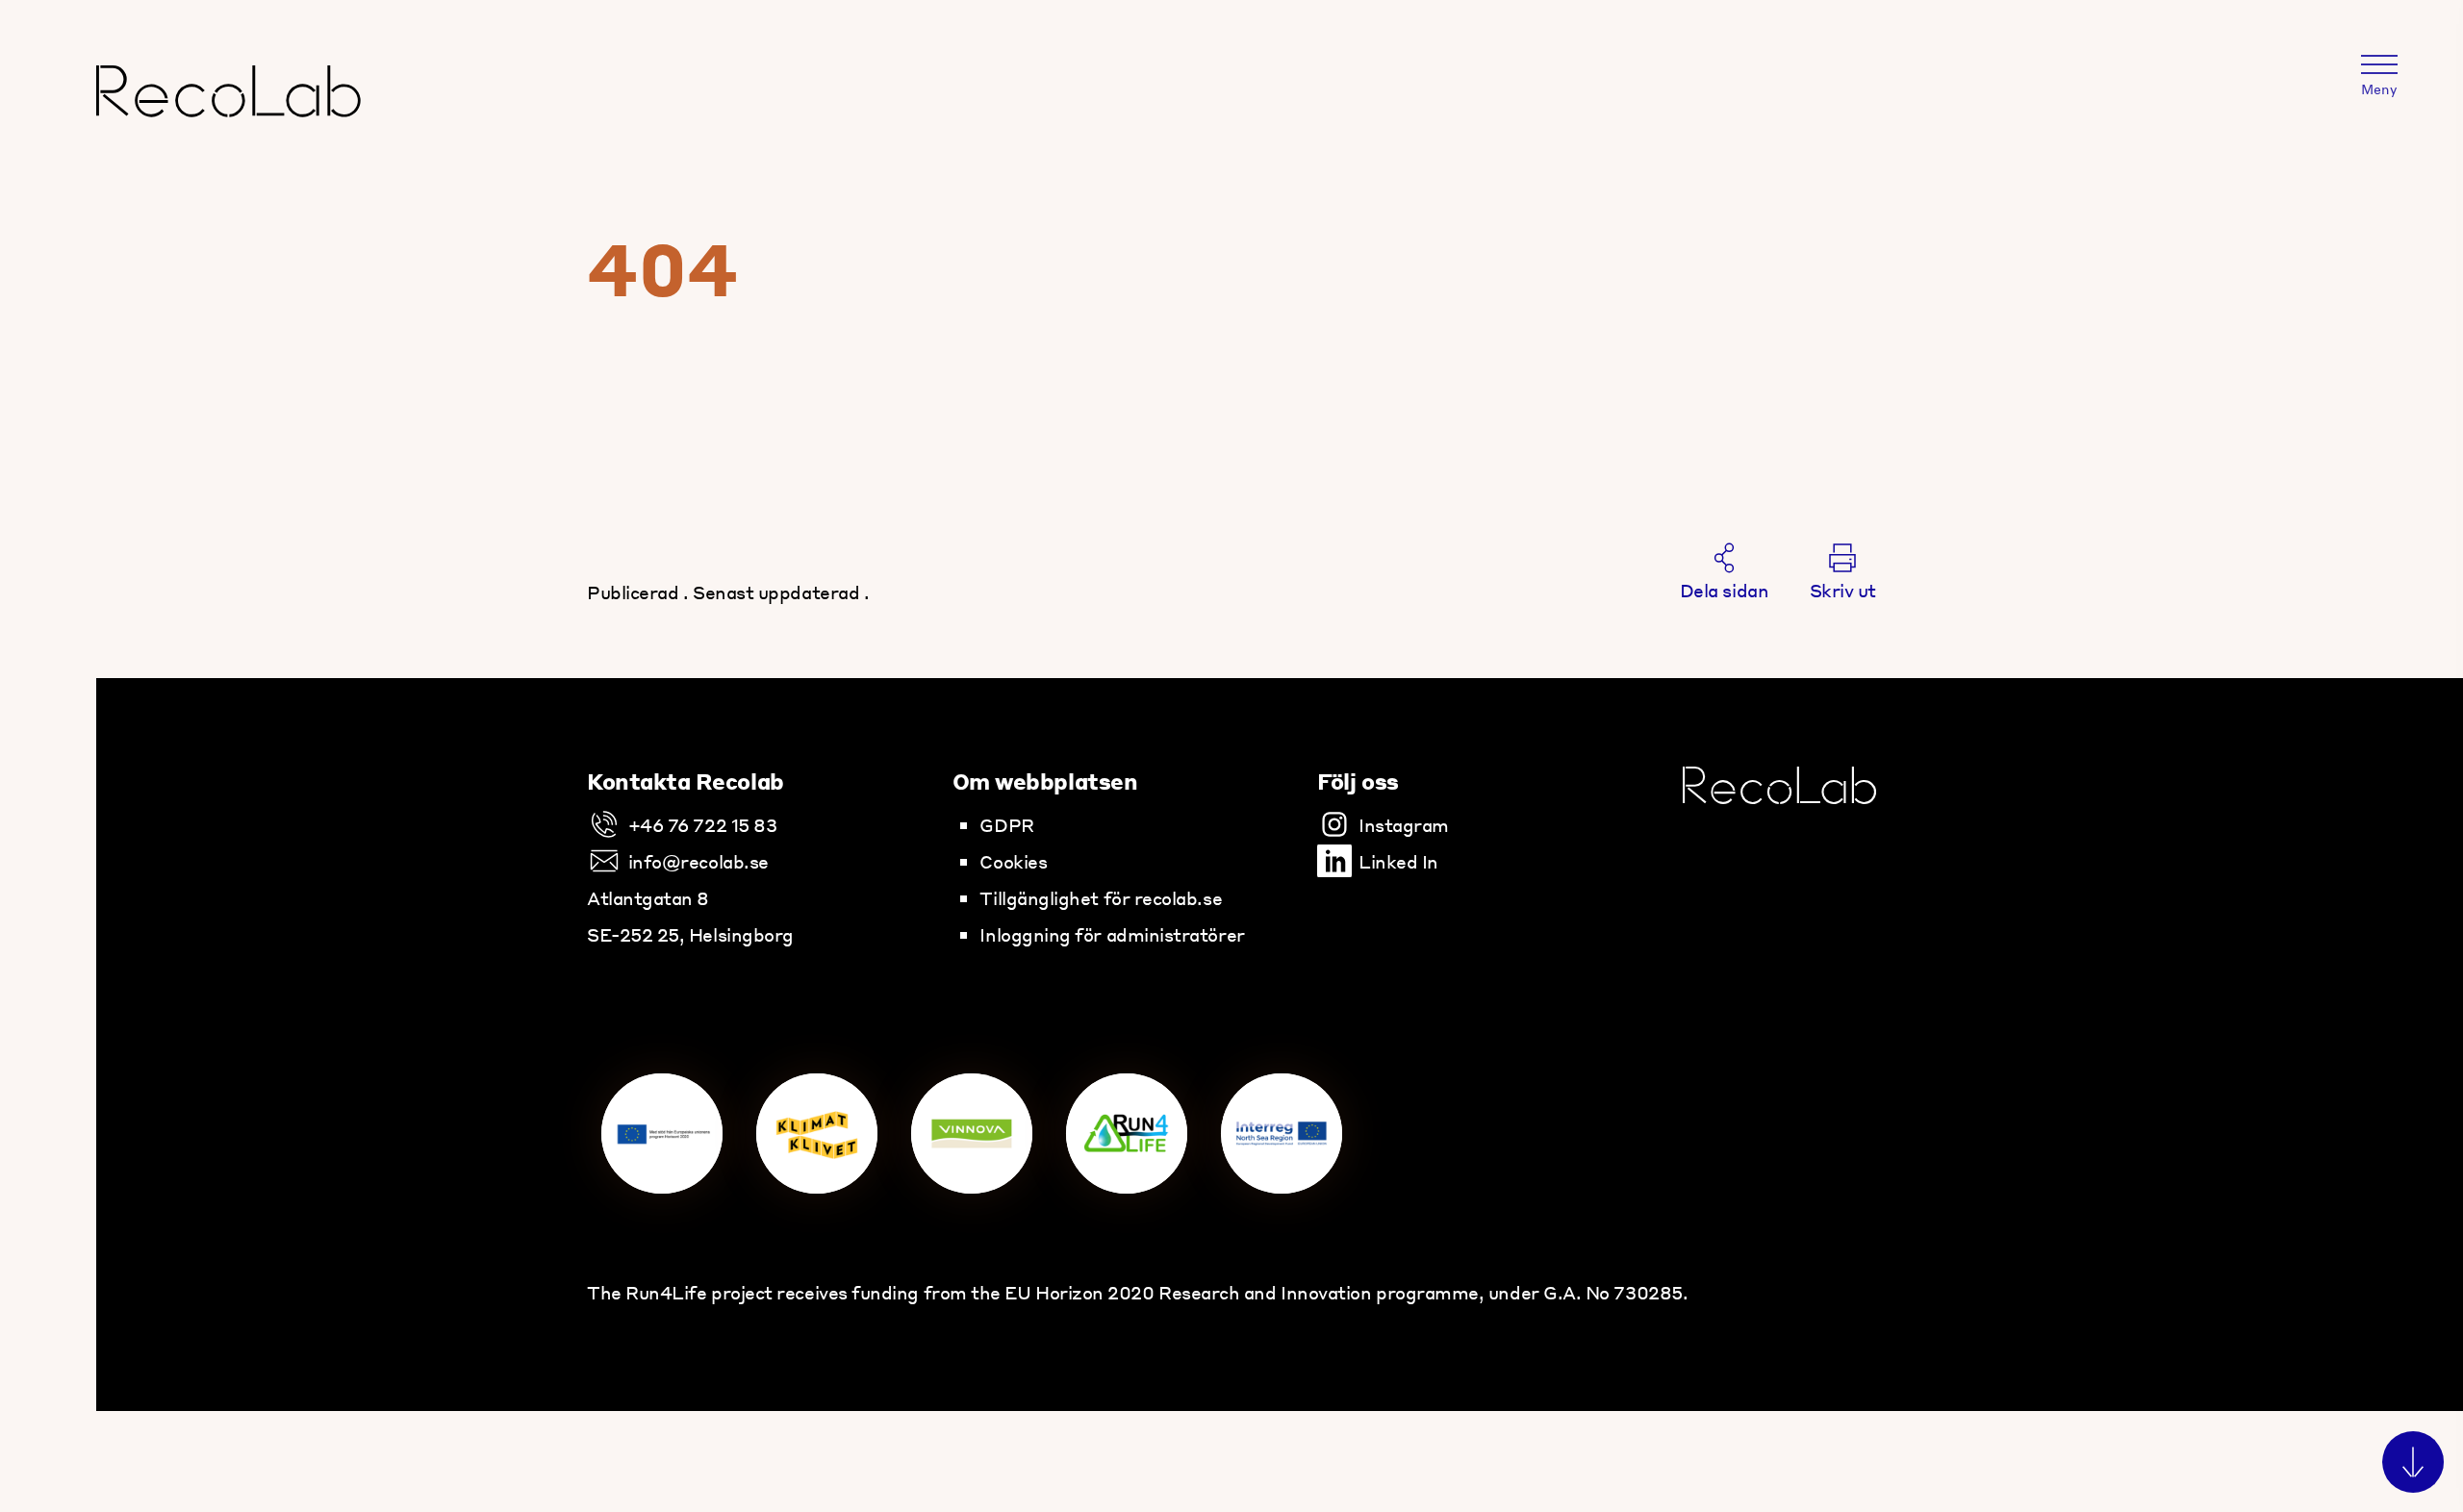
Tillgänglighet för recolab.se (1101, 897)
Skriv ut (1843, 590)
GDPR (1006, 824)
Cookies (1013, 861)
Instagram (1404, 824)
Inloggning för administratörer (1112, 934)
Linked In (1398, 861)
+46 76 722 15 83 (702, 824)
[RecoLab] (229, 108)
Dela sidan (1724, 590)
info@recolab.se (698, 861)
